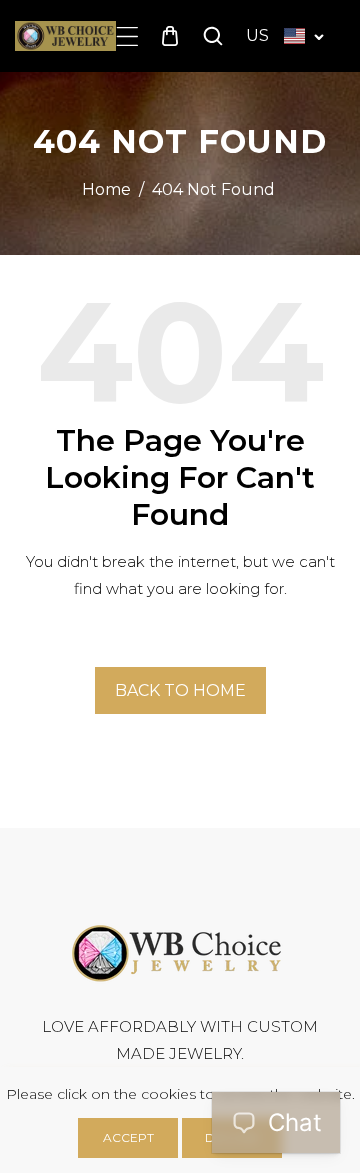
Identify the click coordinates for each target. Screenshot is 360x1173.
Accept (128, 1137)
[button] (127, 36)
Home (106, 189)
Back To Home (180, 690)
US (257, 35)
